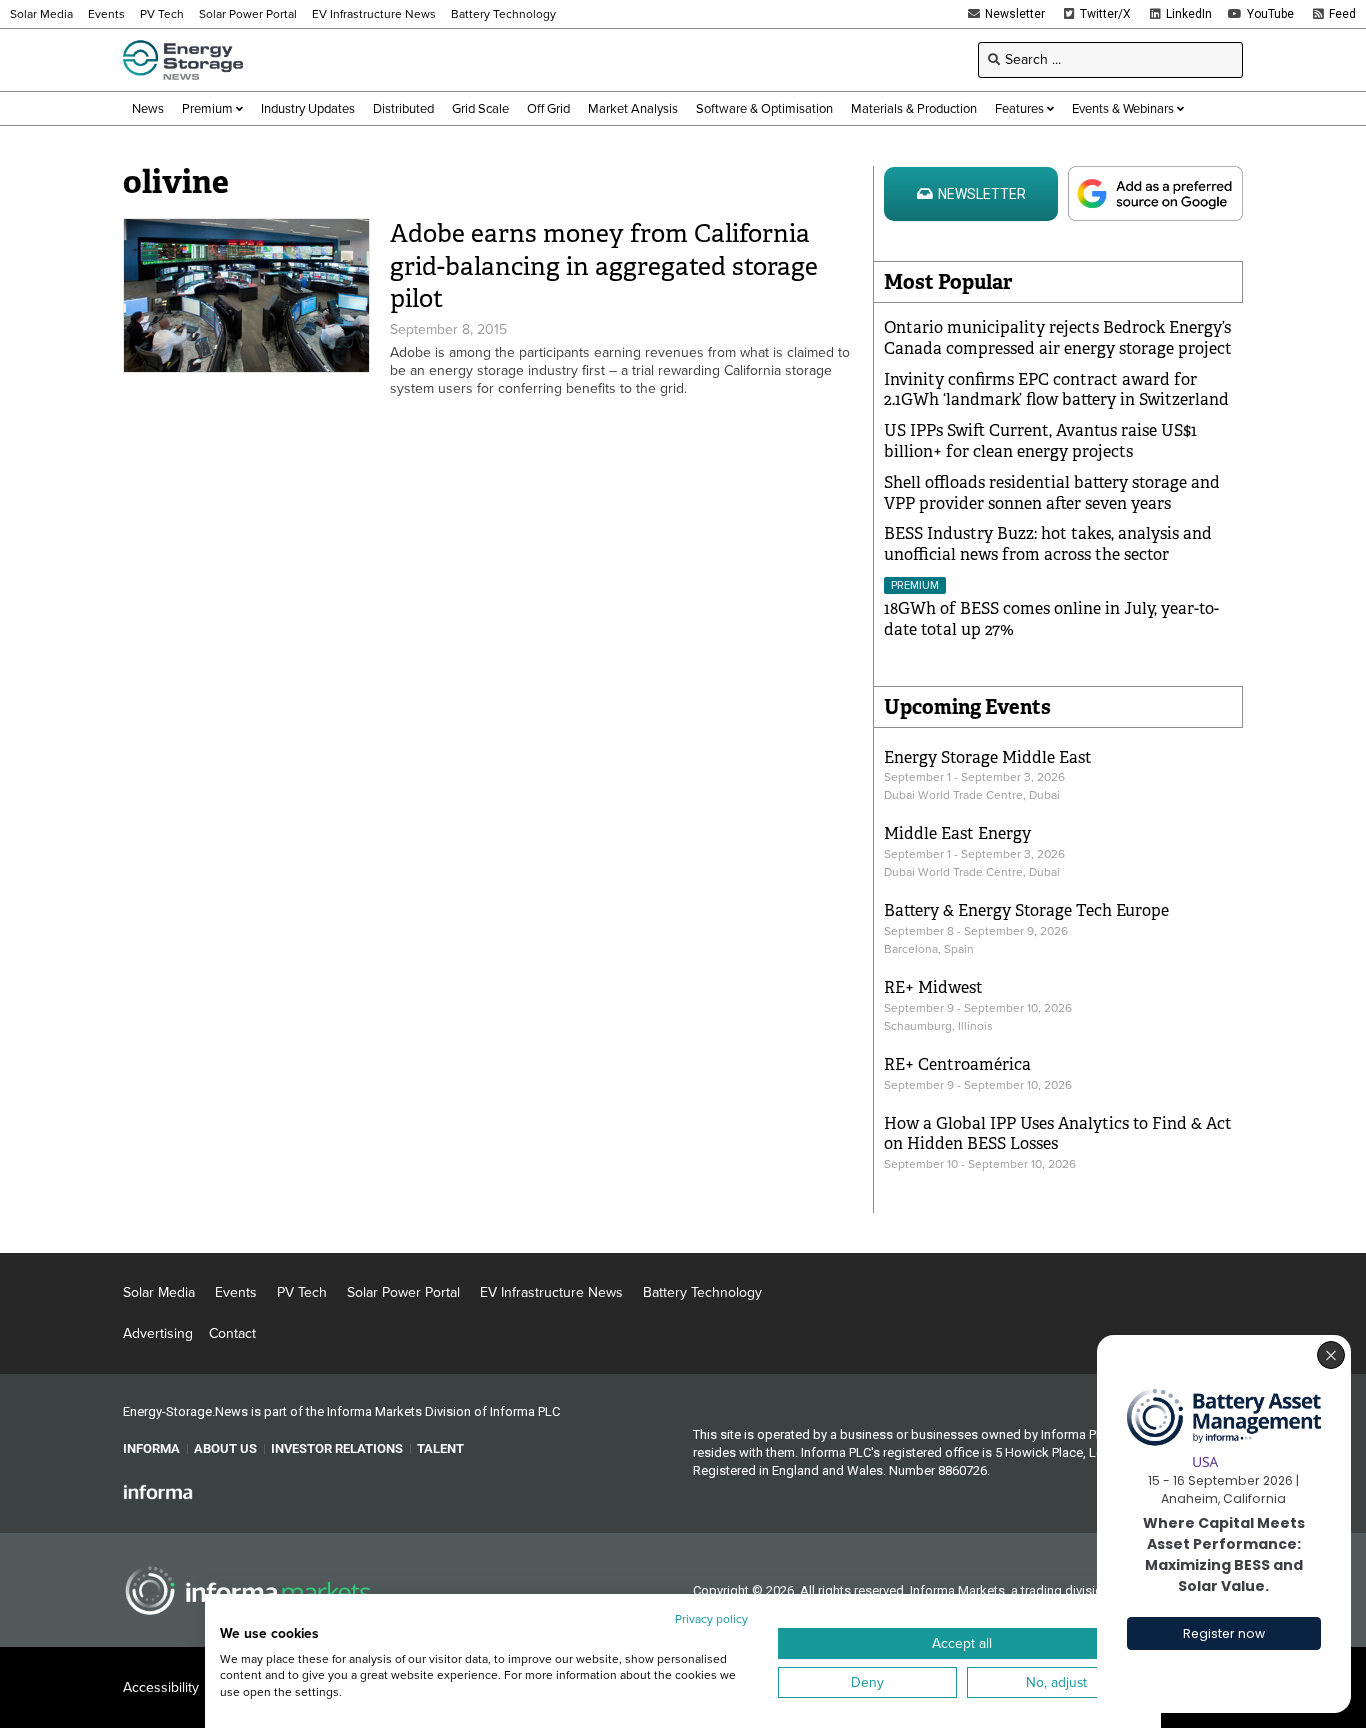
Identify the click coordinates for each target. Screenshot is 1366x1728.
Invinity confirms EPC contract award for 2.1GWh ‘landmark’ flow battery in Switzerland (1056, 390)
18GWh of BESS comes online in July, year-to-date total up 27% (1051, 619)
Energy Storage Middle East (988, 757)
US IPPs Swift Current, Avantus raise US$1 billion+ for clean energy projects (1040, 441)
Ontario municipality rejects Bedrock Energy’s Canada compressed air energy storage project (1058, 338)
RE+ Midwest (933, 987)
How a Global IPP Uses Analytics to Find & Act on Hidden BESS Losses (1058, 1134)
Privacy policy (711, 1619)
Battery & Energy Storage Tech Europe (1026, 910)
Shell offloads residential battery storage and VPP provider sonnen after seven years (1052, 493)
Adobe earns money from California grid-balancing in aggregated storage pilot (604, 266)
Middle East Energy (957, 833)
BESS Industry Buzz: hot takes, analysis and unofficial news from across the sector (1048, 544)
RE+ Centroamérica (957, 1064)
